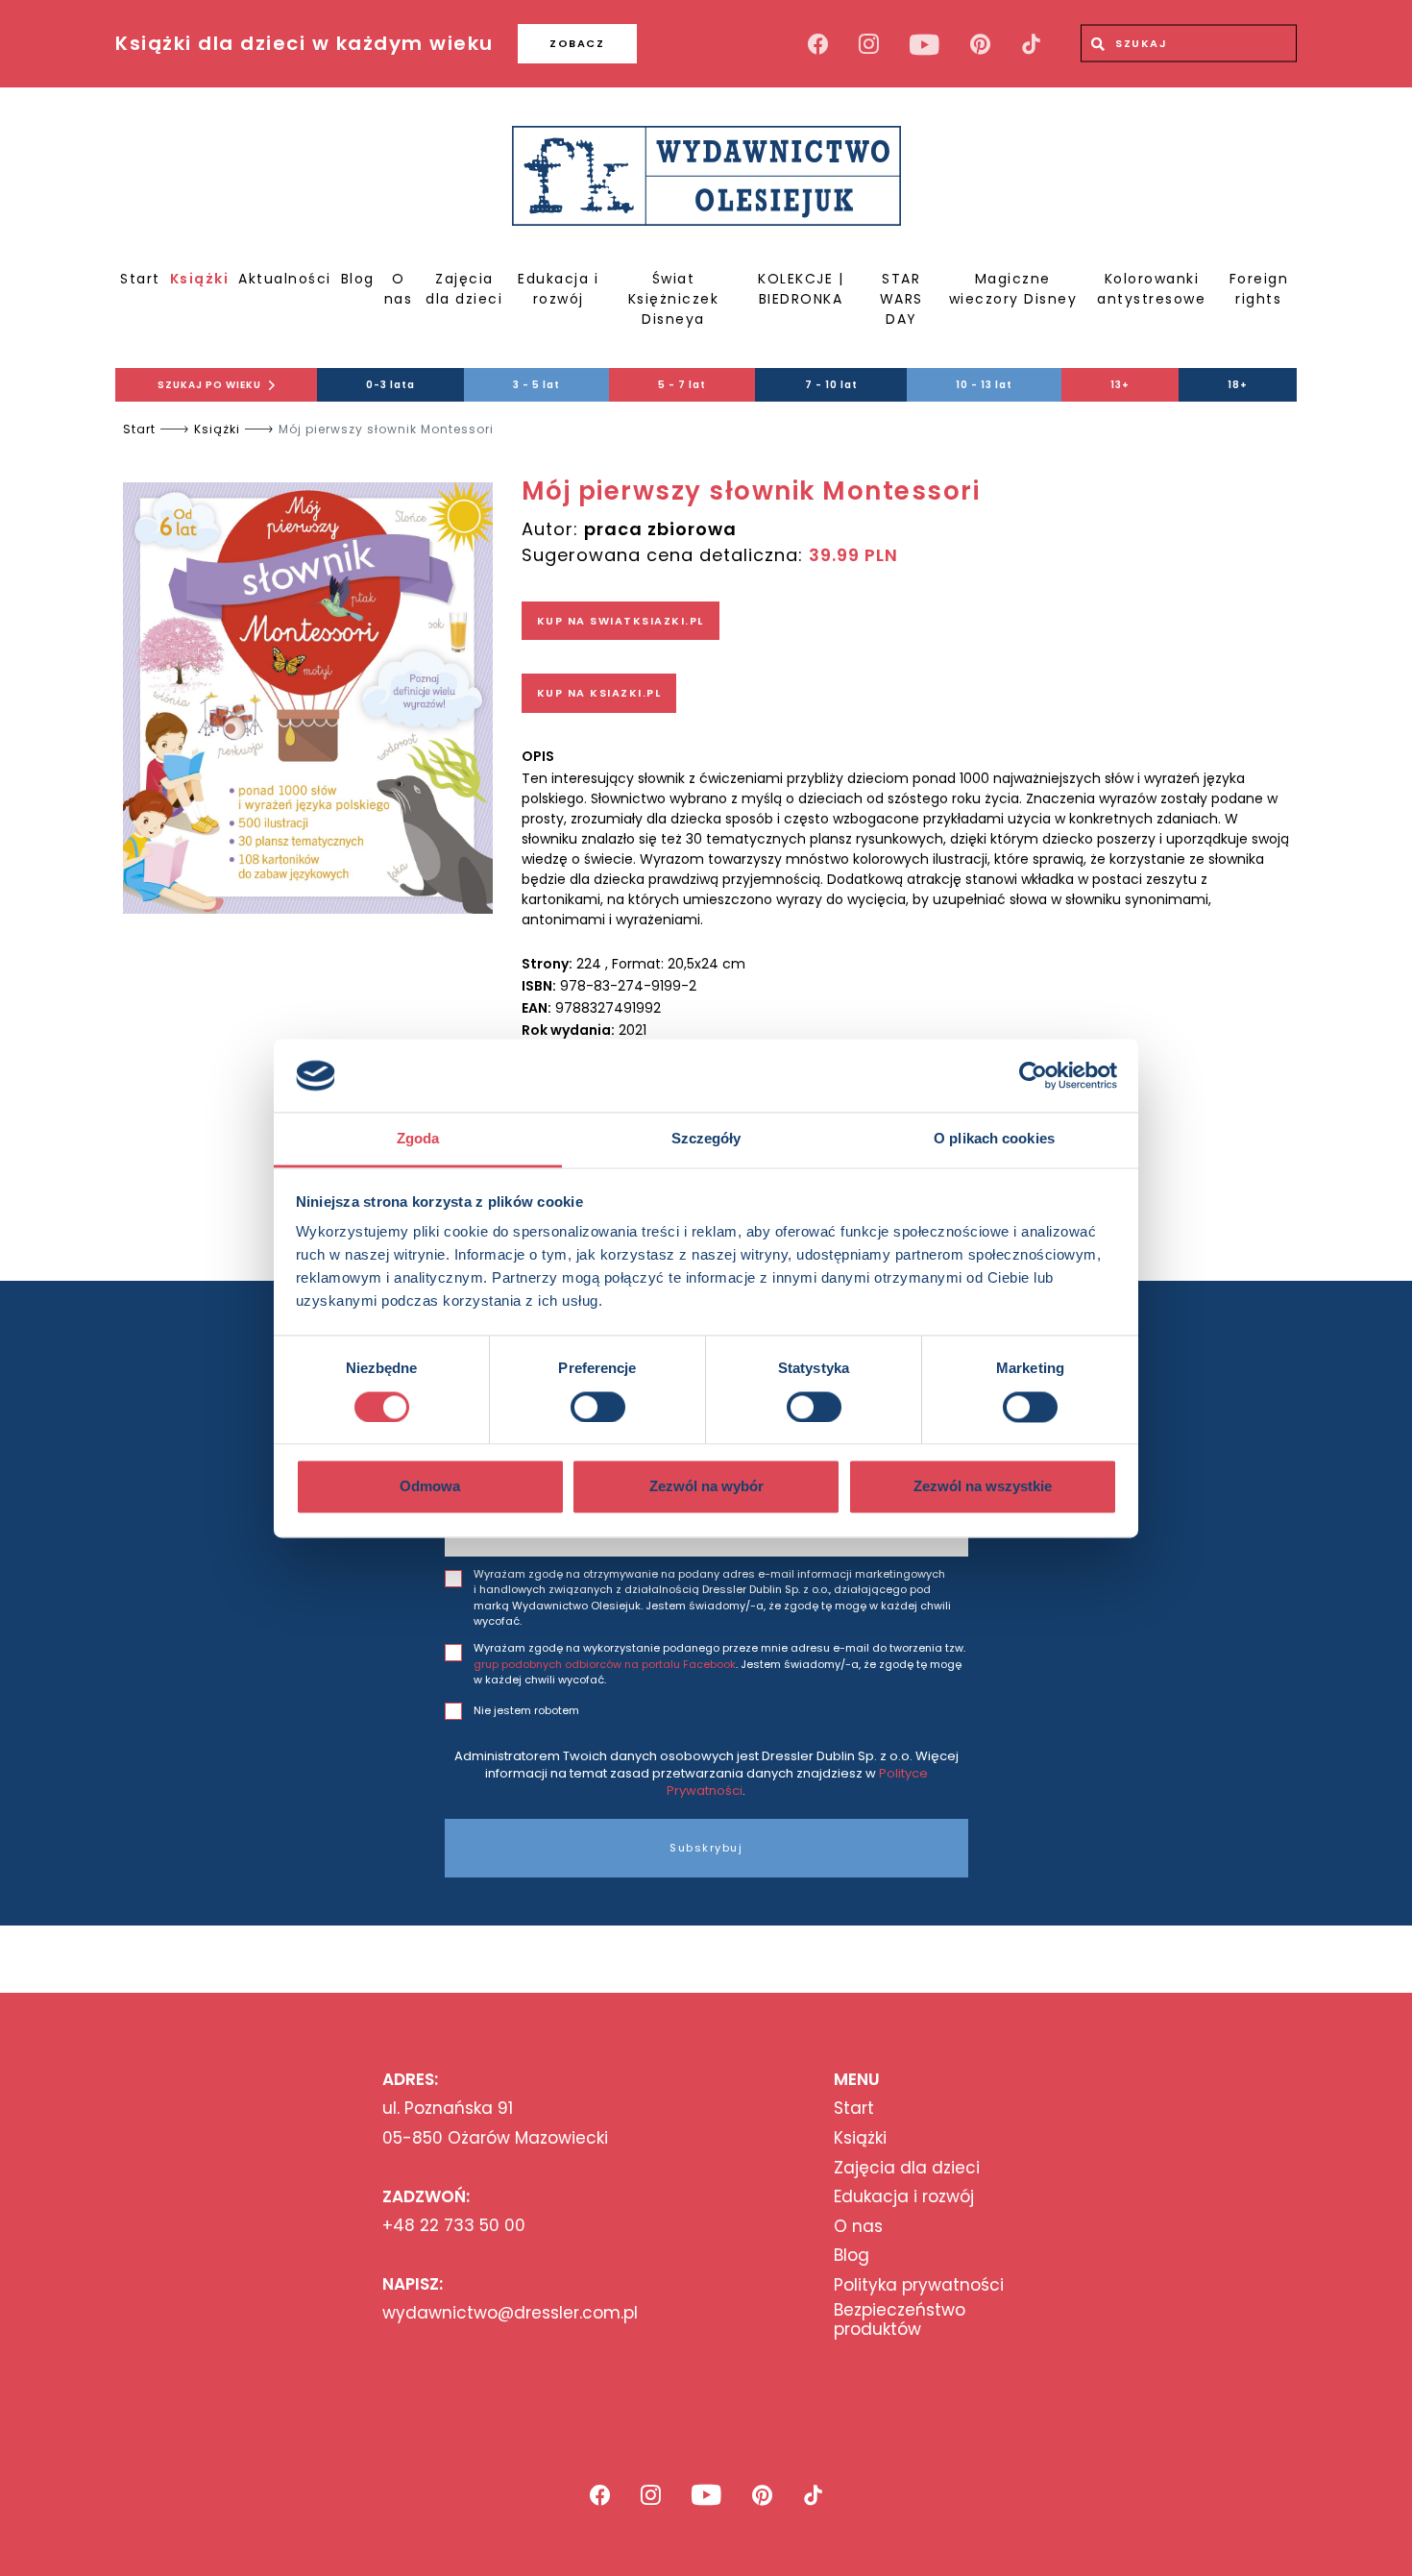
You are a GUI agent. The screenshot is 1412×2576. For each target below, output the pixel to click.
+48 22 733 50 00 (454, 2225)
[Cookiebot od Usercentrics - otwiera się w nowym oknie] (1033, 1075)
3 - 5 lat (536, 385)
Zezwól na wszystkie (983, 1487)
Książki (200, 279)
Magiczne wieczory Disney (1013, 289)
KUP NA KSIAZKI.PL (599, 693)
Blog (358, 279)
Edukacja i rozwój (558, 289)
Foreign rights (1259, 289)
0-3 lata (390, 385)
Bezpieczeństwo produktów (900, 2320)
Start (140, 279)
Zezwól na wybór (706, 1487)
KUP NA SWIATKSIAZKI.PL (621, 621)
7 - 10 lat (831, 385)
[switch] (598, 1407)
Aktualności (285, 279)
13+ (1120, 385)
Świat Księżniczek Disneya (674, 299)
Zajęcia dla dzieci (464, 289)
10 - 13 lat (984, 385)
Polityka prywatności (919, 2285)
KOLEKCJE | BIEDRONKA (801, 289)
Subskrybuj (706, 1848)
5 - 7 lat (682, 385)
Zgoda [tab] (418, 1139)
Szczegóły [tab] (706, 1139)
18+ (1238, 385)
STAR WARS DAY (901, 299)
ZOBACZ (577, 43)
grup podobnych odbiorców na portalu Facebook (605, 1664)
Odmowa (430, 1487)
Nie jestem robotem (526, 1710)
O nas (399, 289)
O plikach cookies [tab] (994, 1139)
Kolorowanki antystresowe (1151, 289)
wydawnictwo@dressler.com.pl (510, 2313)
